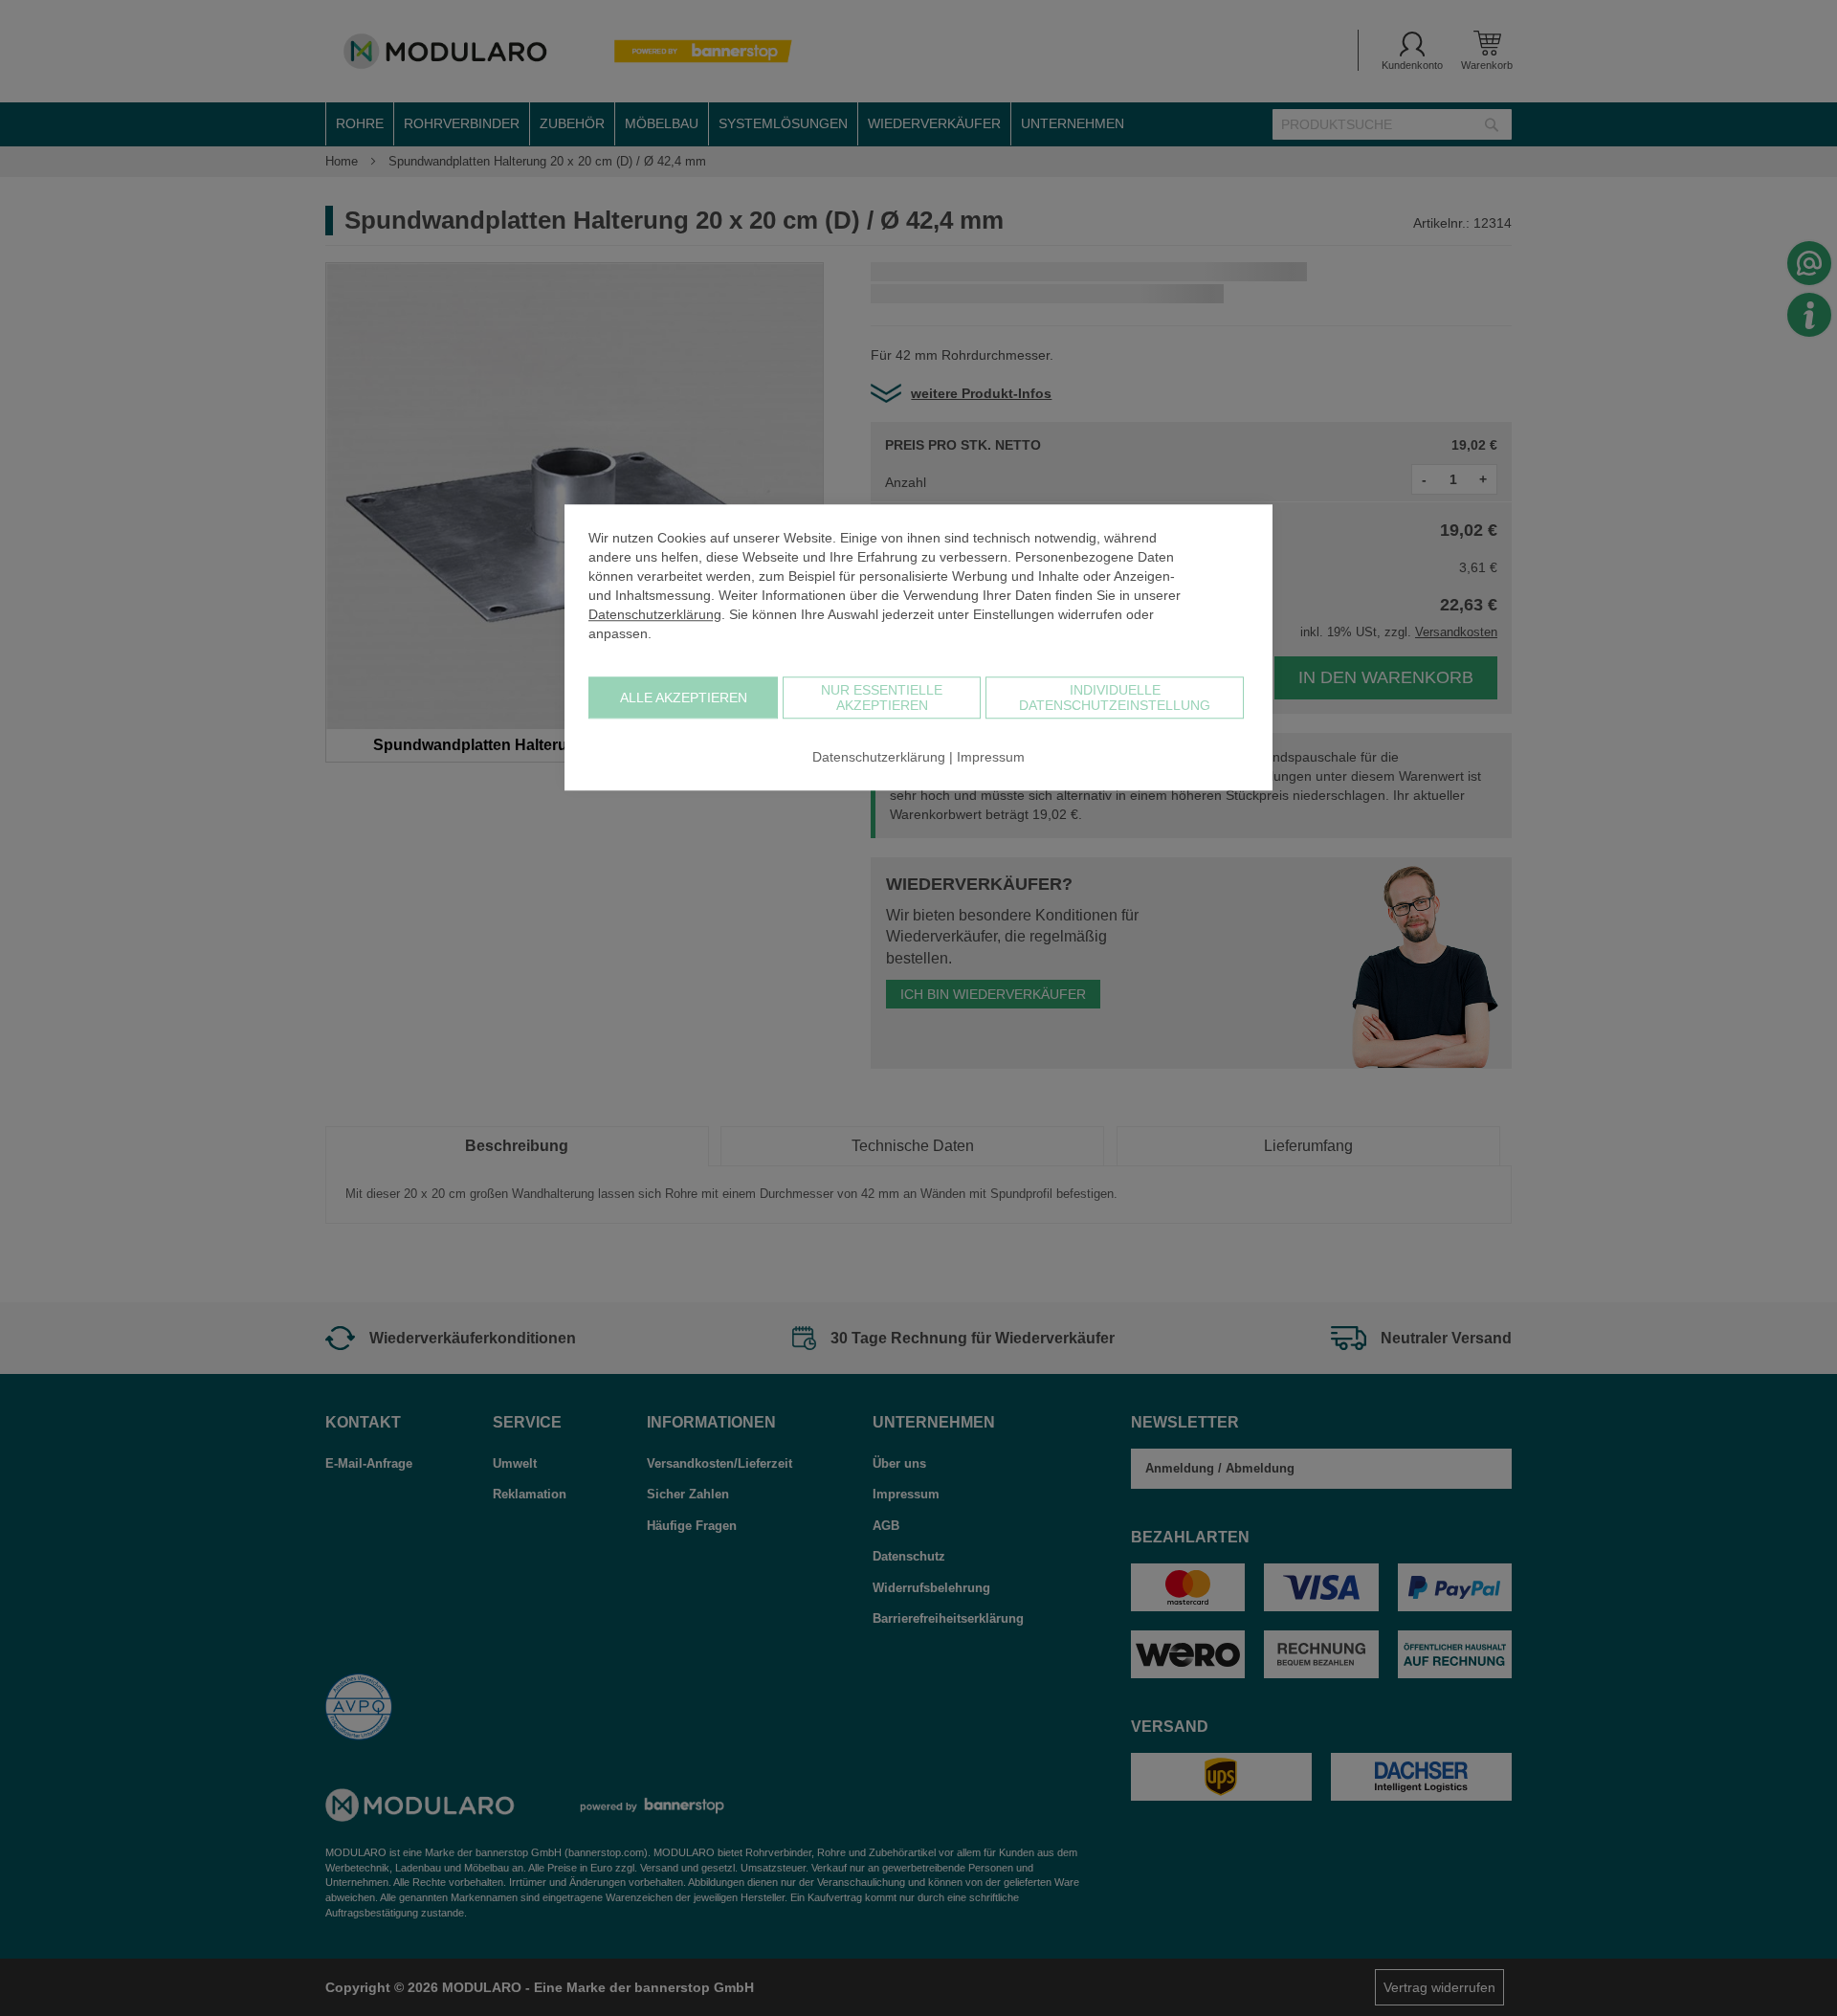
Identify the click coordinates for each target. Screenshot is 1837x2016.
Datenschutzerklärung (655, 614)
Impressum (991, 757)
